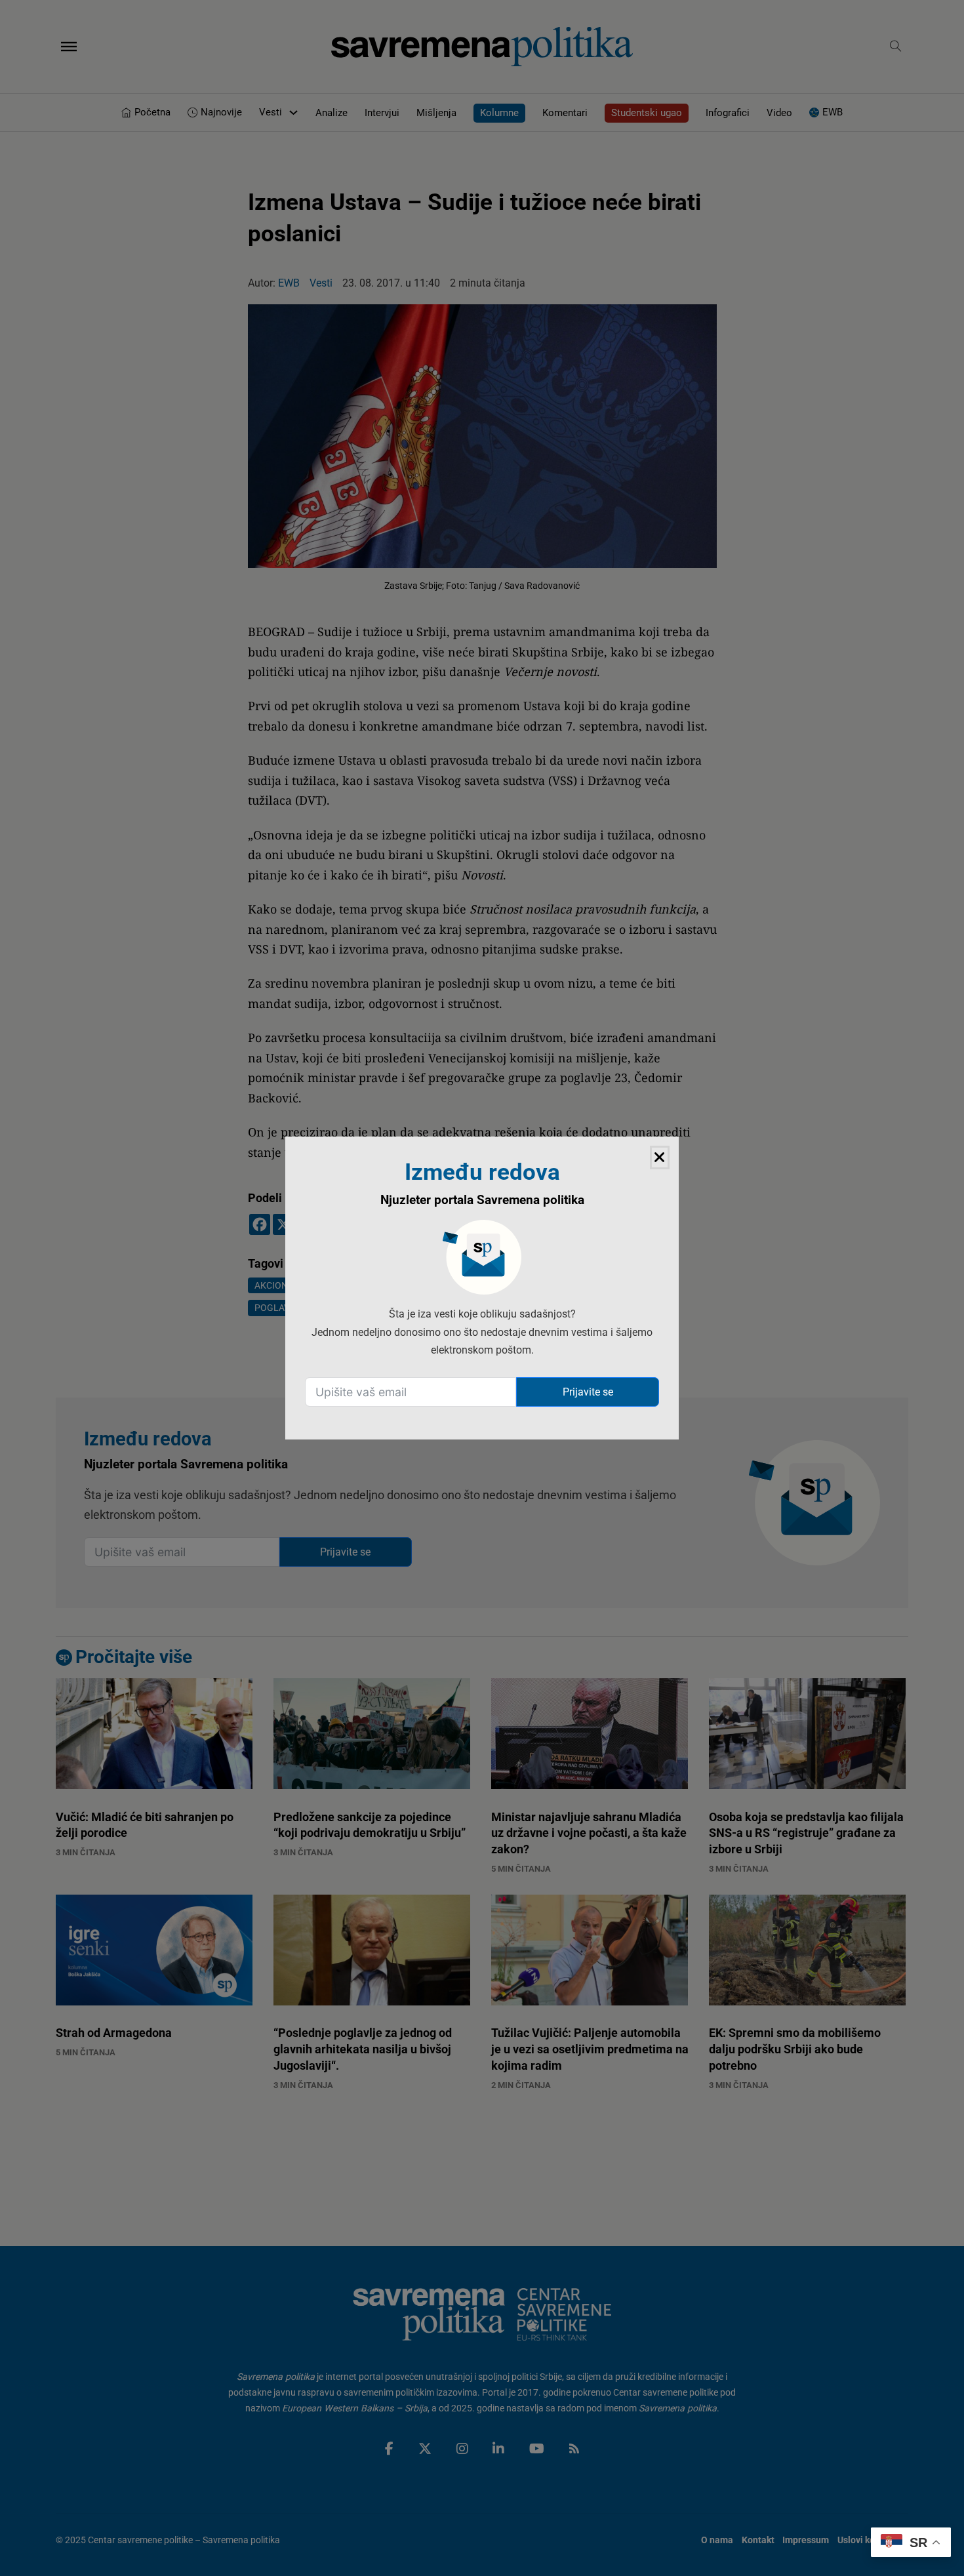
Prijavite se (588, 1392)
